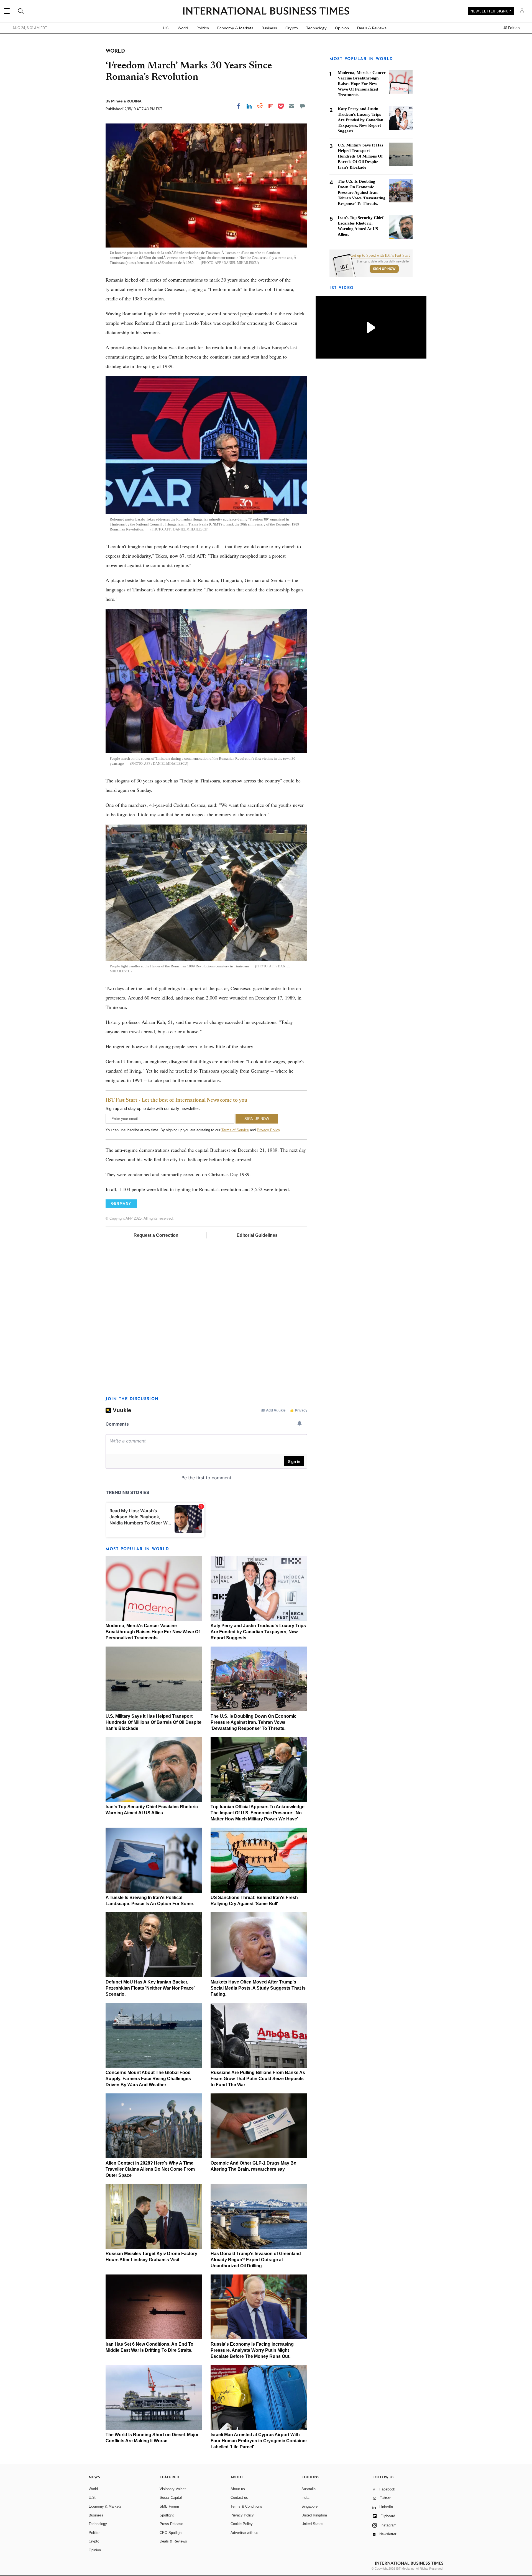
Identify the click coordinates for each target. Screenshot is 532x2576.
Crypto (292, 28)
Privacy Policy (268, 1130)
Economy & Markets (235, 28)
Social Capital (171, 2498)
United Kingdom (314, 2515)
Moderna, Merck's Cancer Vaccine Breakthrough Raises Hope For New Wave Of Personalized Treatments (153, 1632)
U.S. (166, 28)
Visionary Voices (173, 2489)
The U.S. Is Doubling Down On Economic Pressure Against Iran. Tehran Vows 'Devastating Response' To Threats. (254, 1722)
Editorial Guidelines (257, 1235)
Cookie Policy (242, 2524)
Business (269, 28)
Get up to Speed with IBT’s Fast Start (380, 256)
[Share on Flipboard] (271, 106)
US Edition (511, 28)
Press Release (171, 2524)
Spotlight (167, 2515)
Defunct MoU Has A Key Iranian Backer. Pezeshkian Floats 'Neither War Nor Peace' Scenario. (150, 1988)
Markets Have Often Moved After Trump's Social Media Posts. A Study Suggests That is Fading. (258, 1988)
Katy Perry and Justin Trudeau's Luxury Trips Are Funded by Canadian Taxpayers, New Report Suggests (258, 1632)
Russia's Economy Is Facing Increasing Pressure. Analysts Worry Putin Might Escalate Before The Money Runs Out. (252, 2350)
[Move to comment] (302, 106)
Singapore (310, 2506)
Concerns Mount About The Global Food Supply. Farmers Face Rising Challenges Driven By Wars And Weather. (148, 2079)
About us (238, 2489)
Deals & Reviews (372, 28)
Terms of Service (235, 1130)
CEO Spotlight (171, 2533)
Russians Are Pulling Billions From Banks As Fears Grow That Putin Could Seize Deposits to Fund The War (258, 2079)
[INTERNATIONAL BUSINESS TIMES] (266, 12)
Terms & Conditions (246, 2506)
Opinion (342, 28)
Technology (316, 28)
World (183, 28)
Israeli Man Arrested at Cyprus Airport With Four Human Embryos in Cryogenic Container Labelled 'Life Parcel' (259, 2441)
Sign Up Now (384, 269)
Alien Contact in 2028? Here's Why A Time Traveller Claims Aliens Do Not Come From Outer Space (150, 2169)
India (305, 2498)
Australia (309, 2489)
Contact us (239, 2498)
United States (312, 2524)
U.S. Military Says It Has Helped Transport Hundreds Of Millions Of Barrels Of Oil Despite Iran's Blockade (154, 1722)
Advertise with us (244, 2533)
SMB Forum (169, 2506)
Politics (203, 28)
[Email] (291, 106)
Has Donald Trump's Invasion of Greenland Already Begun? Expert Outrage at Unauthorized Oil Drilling (256, 2260)
